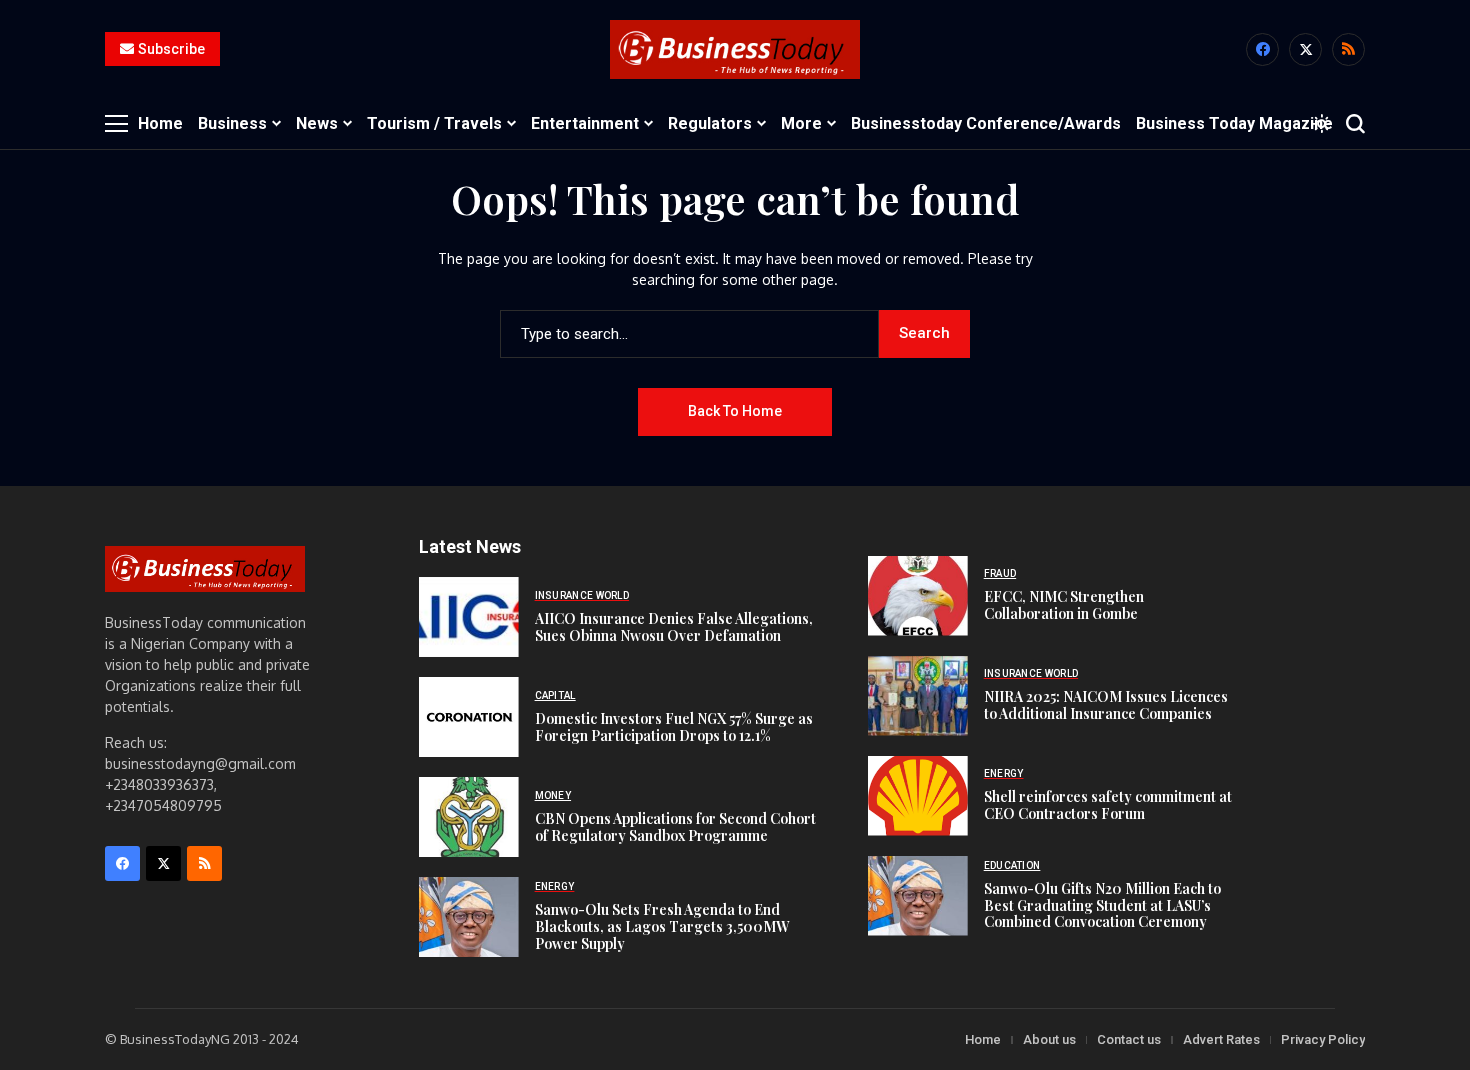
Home (983, 1039)
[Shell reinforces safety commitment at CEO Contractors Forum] (918, 796)
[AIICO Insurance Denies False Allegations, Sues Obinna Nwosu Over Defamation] (469, 617)
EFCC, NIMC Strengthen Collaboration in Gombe (1064, 605)
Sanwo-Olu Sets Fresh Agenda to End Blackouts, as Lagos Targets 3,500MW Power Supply (662, 926)
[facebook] (1262, 49)
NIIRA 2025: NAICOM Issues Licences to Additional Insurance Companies (1106, 705)
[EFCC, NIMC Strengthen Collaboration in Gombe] (918, 596)
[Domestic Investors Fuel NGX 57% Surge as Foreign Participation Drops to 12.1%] (469, 717)
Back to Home (735, 411)
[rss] (1348, 49)
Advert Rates (1221, 1039)
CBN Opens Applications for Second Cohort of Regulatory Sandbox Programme (675, 827)
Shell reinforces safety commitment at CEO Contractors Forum (1108, 805)
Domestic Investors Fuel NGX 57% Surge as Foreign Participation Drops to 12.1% (674, 727)
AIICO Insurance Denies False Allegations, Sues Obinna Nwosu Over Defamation (674, 627)
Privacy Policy (1323, 1039)
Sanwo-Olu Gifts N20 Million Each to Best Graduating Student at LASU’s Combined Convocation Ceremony (1102, 905)
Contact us (1129, 1039)
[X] (1305, 49)
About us (1049, 1039)
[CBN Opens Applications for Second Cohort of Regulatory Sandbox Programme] (469, 817)
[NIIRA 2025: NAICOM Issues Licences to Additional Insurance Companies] (918, 696)
